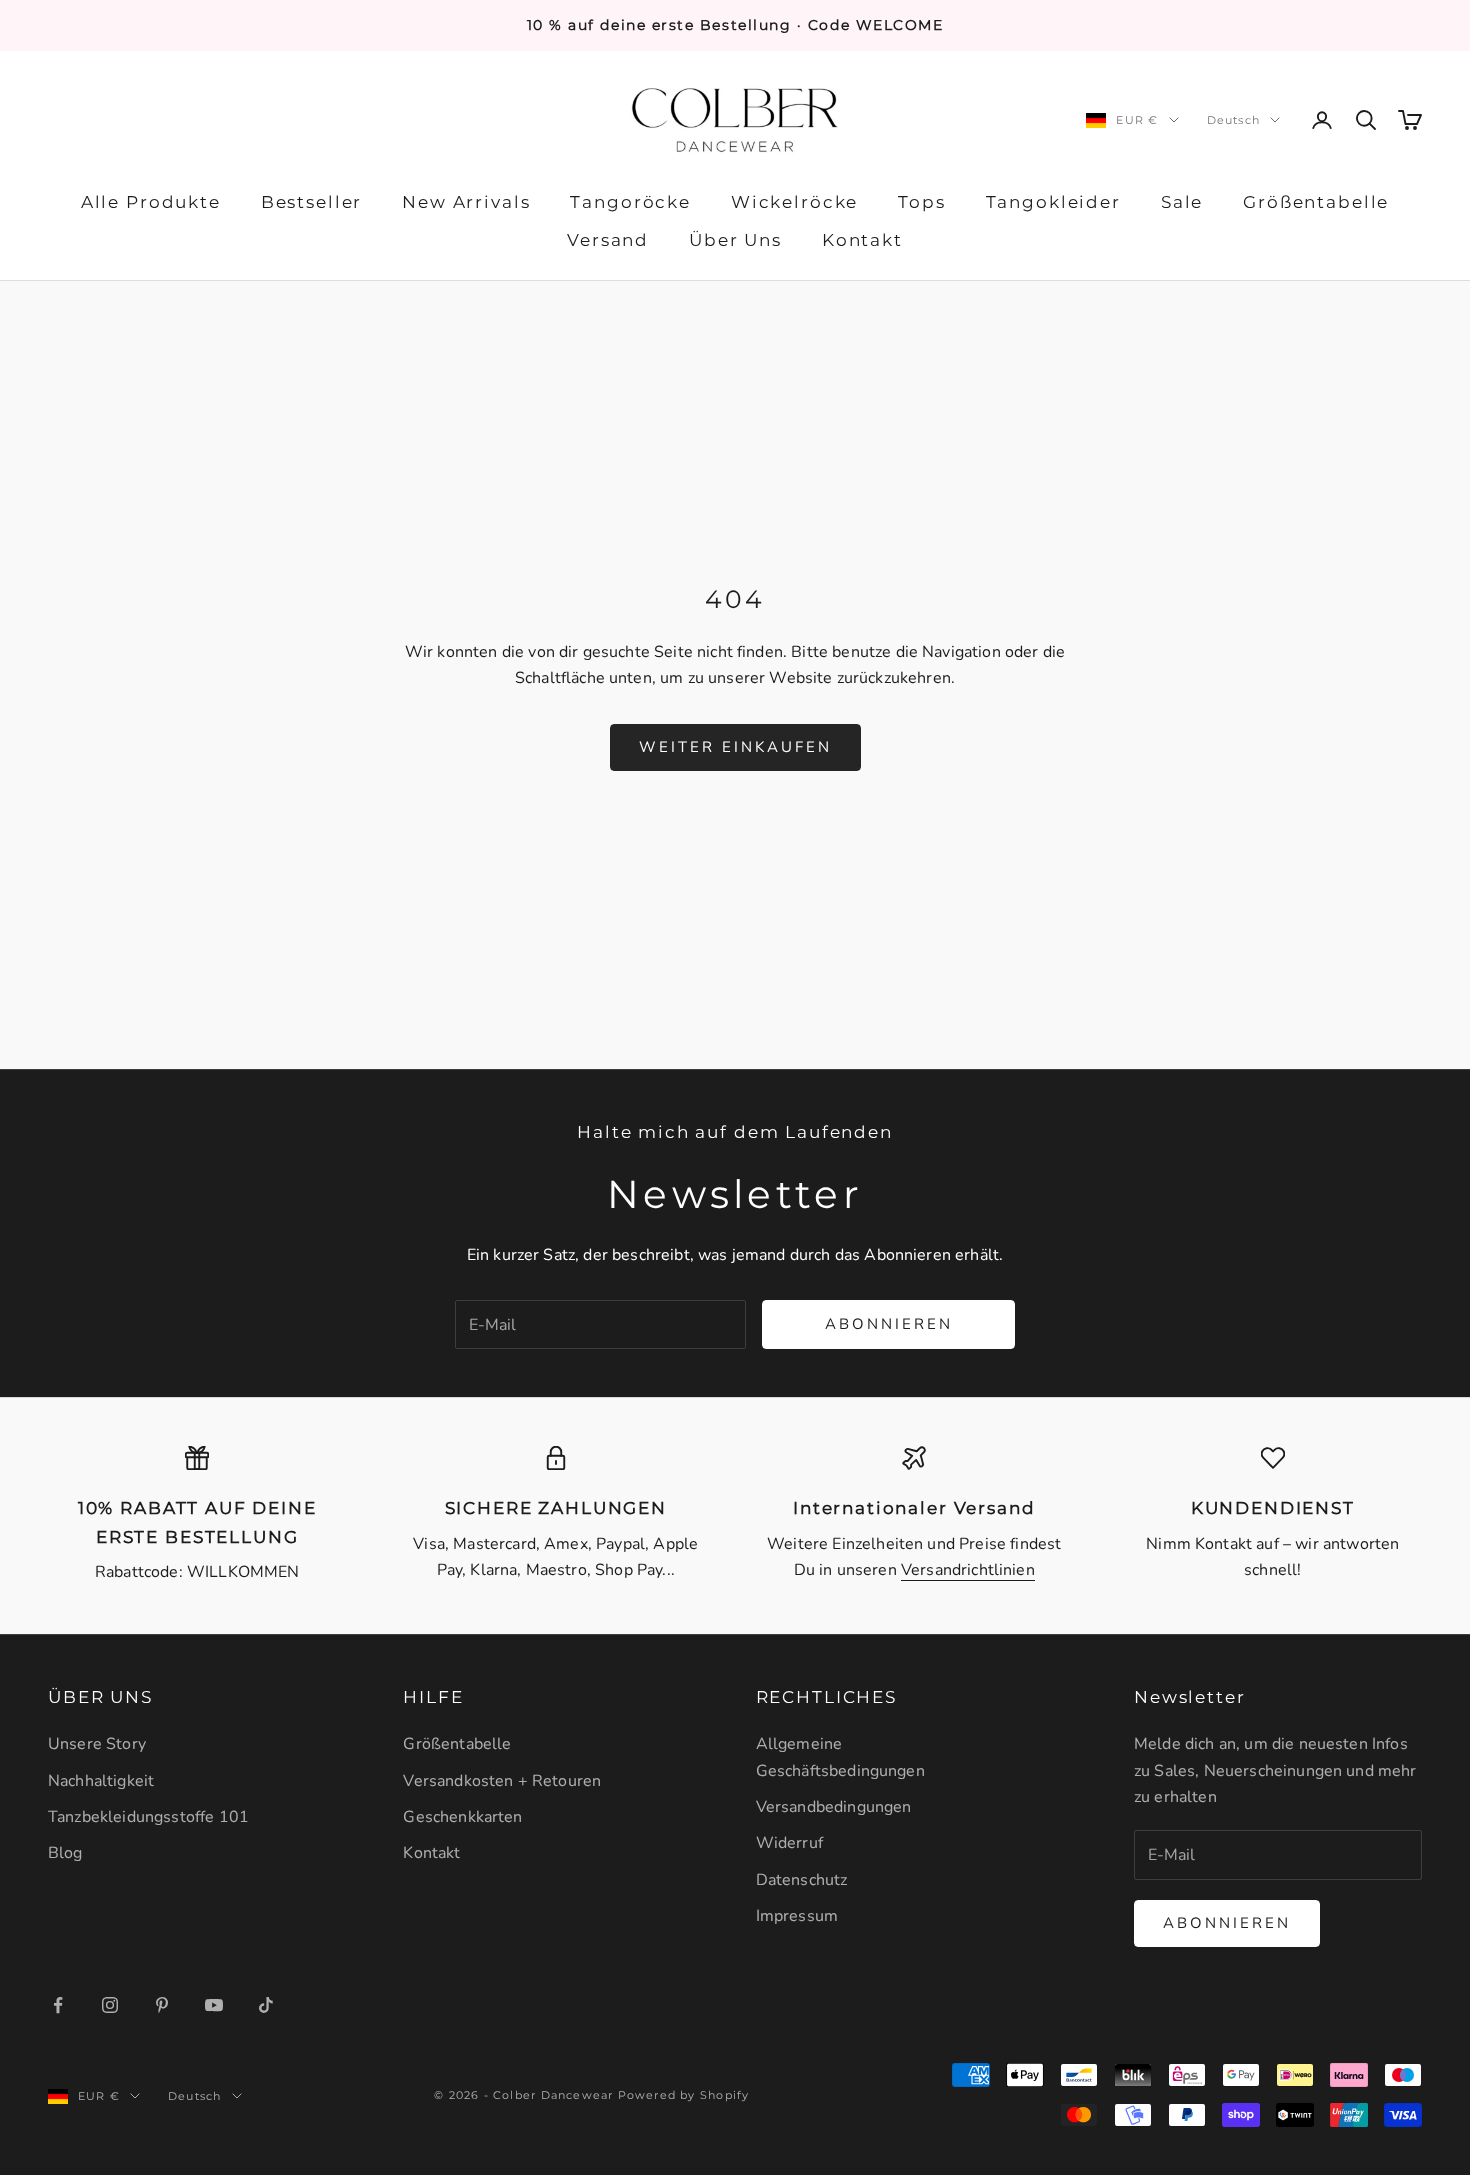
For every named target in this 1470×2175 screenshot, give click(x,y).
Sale (1182, 202)
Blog (65, 1853)
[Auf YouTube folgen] (214, 2005)
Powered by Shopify (684, 2095)
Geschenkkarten (462, 1817)
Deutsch (1233, 120)
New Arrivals (466, 202)
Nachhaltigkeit (101, 1781)
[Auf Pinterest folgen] (162, 2005)
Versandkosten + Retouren (502, 1781)
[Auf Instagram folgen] (110, 2005)
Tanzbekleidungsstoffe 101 (148, 1817)
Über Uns (735, 241)
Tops (921, 202)
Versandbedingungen (834, 1807)
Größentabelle (1316, 202)
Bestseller (311, 202)
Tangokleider (1053, 202)
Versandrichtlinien (968, 1570)
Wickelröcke (794, 202)
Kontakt (862, 241)
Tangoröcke (630, 202)
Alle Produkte (151, 202)
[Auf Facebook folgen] (58, 2005)
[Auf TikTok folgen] (266, 2005)
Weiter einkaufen (735, 747)
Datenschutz (802, 1880)
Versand (608, 241)
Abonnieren (889, 1324)
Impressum (797, 1916)
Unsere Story (97, 1744)
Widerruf (789, 1843)
